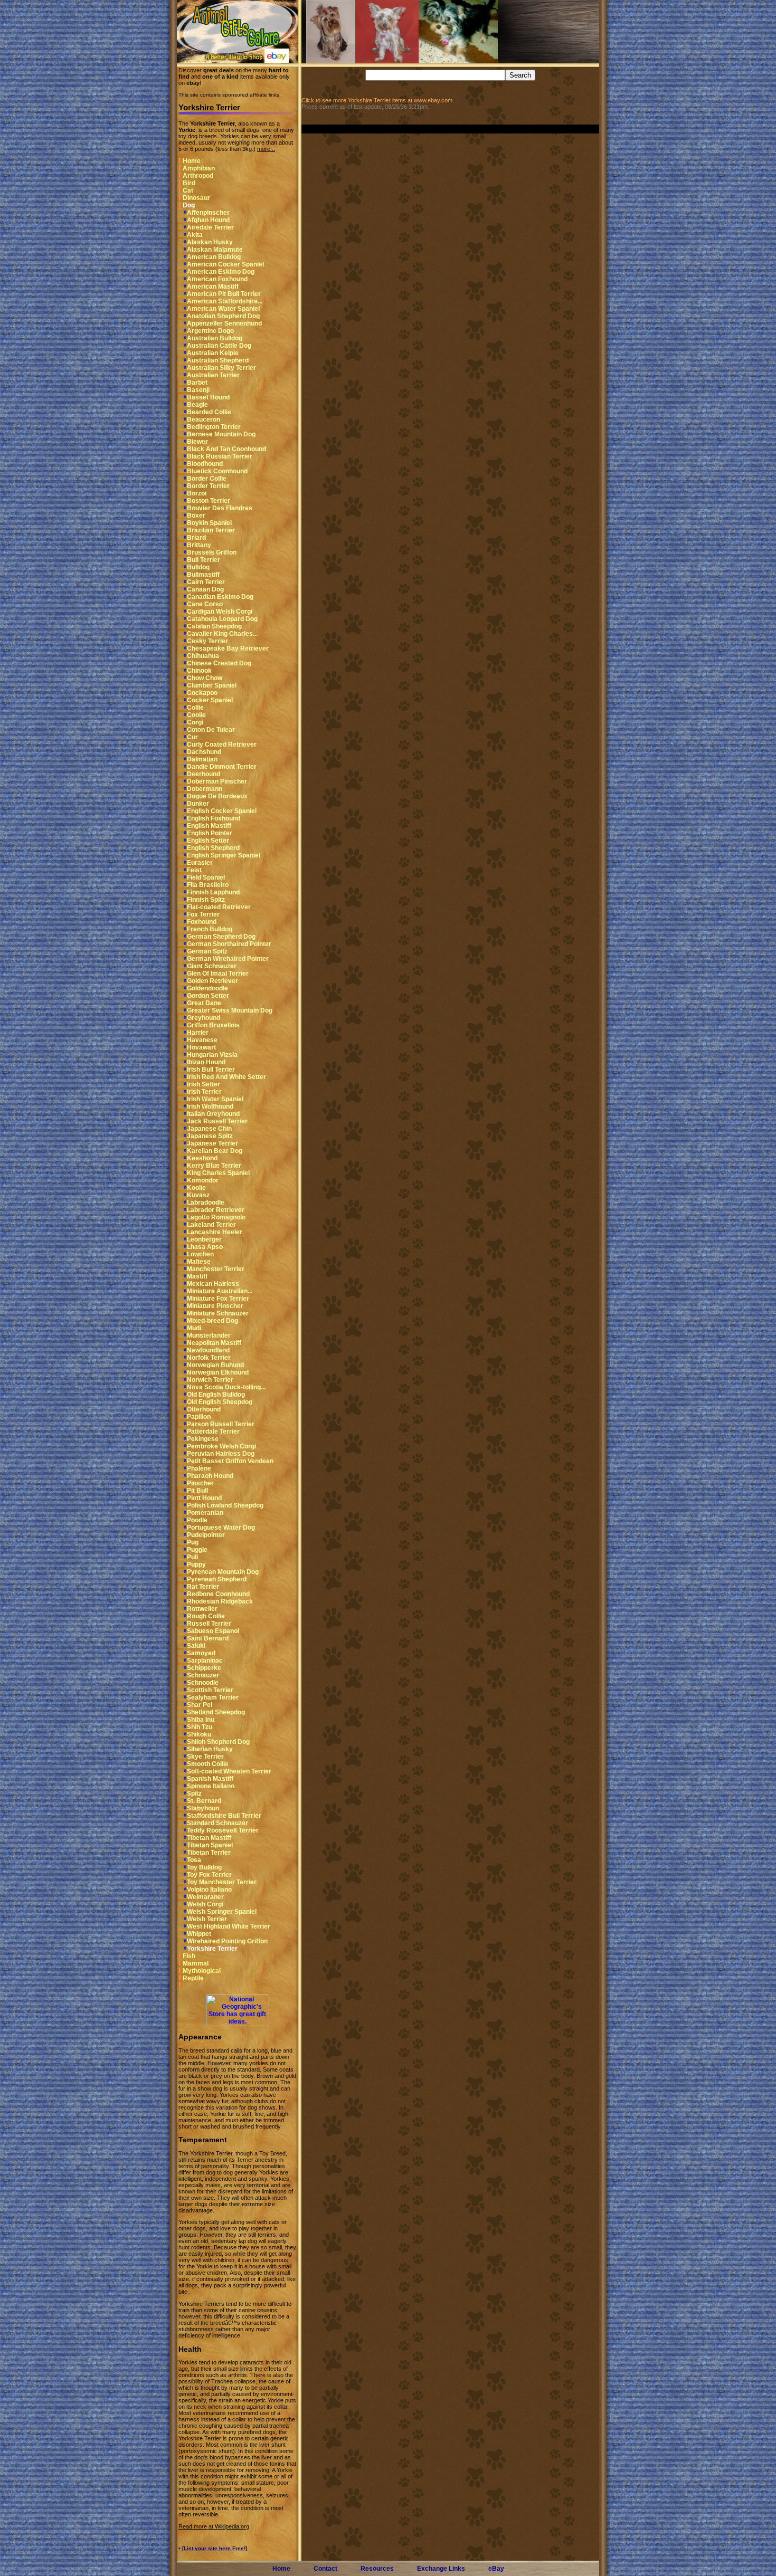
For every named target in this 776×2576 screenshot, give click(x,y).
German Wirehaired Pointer (228, 959)
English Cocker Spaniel (222, 811)
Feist (194, 870)
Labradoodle (206, 1203)
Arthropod (198, 176)
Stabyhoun (203, 1808)
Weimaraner (205, 1897)
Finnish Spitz (206, 900)
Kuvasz (198, 1195)
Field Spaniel (206, 877)
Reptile (193, 1978)
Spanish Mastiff (210, 1779)
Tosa (194, 1860)
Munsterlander (209, 1335)
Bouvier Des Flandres (220, 508)
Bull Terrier (204, 560)
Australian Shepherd (218, 360)
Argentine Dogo (210, 331)
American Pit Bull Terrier (224, 294)
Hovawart (201, 1047)
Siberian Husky (210, 1749)
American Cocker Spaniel (225, 264)
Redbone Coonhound (218, 1594)
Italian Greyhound (213, 1114)
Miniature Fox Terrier (218, 1299)
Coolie (196, 715)
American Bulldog (214, 257)
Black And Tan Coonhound (226, 449)
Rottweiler (202, 1609)
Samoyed (201, 1653)
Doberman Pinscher (217, 781)
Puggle (197, 1550)
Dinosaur (196, 198)
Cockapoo (202, 693)
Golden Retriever (212, 981)
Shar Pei (200, 1705)
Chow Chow (205, 678)
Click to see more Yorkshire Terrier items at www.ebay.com (377, 100)
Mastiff (197, 1276)
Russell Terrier (209, 1624)
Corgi (195, 722)
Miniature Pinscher (215, 1306)
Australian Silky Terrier (221, 368)
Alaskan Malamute (215, 250)
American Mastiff (213, 287)
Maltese (199, 1262)
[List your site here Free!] (215, 2548)
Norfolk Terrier (209, 1358)
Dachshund (204, 752)
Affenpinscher (208, 213)
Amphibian (199, 168)
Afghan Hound (208, 220)
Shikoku (199, 1734)
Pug (193, 1542)
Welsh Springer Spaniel (222, 1912)
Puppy (196, 1564)
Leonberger (204, 1239)
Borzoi (197, 493)
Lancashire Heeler (215, 1232)
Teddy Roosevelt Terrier (223, 1830)
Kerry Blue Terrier (214, 1166)
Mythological (202, 1971)
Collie (195, 708)
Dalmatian (202, 759)
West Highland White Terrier (229, 1926)
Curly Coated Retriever (222, 745)
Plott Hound (204, 1498)
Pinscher (200, 1483)
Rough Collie (206, 1616)
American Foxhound (217, 279)
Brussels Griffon (212, 552)
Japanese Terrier (212, 1143)
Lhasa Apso (205, 1247)
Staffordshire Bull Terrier (224, 1816)
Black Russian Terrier (220, 456)
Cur (192, 737)
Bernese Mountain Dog (221, 434)
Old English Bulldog (216, 1395)
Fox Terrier (203, 914)
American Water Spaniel (223, 309)
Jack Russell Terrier (217, 1121)
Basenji (198, 390)
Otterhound (204, 1409)
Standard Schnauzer (217, 1823)
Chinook (199, 671)
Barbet (197, 383)
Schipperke (204, 1668)
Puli (192, 1557)
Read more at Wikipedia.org (214, 2526)
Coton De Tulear (211, 730)
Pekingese (203, 1439)
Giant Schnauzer (212, 966)
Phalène (199, 1468)
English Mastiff (209, 826)
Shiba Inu (201, 1720)
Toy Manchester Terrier (222, 1882)
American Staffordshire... (225, 301)
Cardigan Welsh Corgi (220, 612)
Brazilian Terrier (211, 530)
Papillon (199, 1417)
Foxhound (202, 922)
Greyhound (204, 1018)
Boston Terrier (209, 501)
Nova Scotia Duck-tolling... (226, 1387)
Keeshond (202, 1158)
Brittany (199, 545)
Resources (377, 2569)
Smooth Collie (208, 1764)
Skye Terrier (205, 1757)
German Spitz (207, 951)
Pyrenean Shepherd (217, 1579)
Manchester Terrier (216, 1269)
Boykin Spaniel (209, 523)
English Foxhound (214, 818)
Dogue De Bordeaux (217, 796)
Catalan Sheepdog (214, 626)
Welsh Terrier (207, 1919)
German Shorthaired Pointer (229, 944)
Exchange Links (441, 2569)
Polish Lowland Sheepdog (225, 1505)
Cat (188, 190)
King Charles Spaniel (218, 1173)
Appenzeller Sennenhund (224, 323)
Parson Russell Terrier (221, 1424)
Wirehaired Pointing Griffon (227, 1941)
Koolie (196, 1188)
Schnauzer (203, 1675)
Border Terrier (208, 486)
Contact (325, 2569)
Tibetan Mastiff (209, 1838)
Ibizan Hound (206, 1062)
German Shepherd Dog (221, 937)
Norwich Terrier (210, 1380)
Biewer (197, 442)
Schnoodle (203, 1683)
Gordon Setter (208, 996)
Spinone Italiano (211, 1786)
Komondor (203, 1180)
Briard (196, 538)
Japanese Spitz (210, 1136)
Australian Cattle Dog (219, 346)
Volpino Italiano (209, 1890)
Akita (195, 235)
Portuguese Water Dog (221, 1528)
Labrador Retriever (216, 1210)
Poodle (197, 1520)
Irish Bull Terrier (211, 1070)
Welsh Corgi (205, 1904)
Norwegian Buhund (215, 1365)
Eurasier (200, 863)
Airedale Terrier (210, 227)
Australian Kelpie (213, 353)
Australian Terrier (213, 375)
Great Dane (204, 1003)
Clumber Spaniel (212, 685)
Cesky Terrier (207, 641)
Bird (189, 183)
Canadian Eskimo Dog (220, 597)
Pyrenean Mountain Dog (223, 1572)
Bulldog (198, 567)
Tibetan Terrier (209, 1853)
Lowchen (200, 1254)
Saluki (196, 1646)
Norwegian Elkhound (218, 1372)
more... (266, 149)
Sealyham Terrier (213, 1697)
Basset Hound (208, 397)
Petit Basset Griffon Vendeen (230, 1461)
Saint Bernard (208, 1638)
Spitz (194, 1793)
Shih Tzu (200, 1727)
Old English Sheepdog (220, 1402)
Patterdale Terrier (213, 1432)
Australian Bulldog (215, 338)
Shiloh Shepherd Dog (218, 1742)
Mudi (194, 1328)
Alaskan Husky (210, 242)
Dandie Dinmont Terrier (222, 767)
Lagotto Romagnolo (216, 1217)
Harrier (198, 1033)
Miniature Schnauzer (218, 1313)
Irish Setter (204, 1084)
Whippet (199, 1934)
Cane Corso (205, 604)
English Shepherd (213, 848)
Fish (189, 1956)
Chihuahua (203, 656)
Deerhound (204, 774)
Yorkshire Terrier (212, 1949)
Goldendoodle (207, 988)
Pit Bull (197, 1491)
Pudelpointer (206, 1535)
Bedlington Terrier (214, 427)
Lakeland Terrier (211, 1225)
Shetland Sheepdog (216, 1712)
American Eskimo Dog (221, 272)
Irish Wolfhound (210, 1106)
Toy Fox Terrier (209, 1875)
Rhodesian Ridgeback (220, 1601)
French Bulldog (210, 929)
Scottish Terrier (210, 1690)
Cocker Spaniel (210, 700)
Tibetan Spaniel (210, 1845)
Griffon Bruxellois (213, 1025)
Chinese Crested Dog (219, 663)
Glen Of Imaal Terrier (218, 974)
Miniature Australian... (220, 1291)
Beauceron (204, 419)
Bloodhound (205, 464)
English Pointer (210, 833)
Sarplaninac (205, 1661)
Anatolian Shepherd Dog (223, 316)
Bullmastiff (203, 575)
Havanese (202, 1040)
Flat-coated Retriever (219, 907)
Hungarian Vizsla (212, 1055)
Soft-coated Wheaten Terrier (229, 1771)
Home (192, 161)
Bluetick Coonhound (217, 471)
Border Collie (207, 479)
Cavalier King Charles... (222, 634)
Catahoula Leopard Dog (222, 619)
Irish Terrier (204, 1092)
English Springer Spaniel (224, 855)
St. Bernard (204, 1801)
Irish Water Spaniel (215, 1099)
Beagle (197, 405)
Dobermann (205, 789)
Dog (189, 205)
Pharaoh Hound (210, 1476)
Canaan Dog (205, 589)
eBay (496, 2569)
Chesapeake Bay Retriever (228, 648)
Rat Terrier (203, 1587)
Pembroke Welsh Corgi (221, 1446)
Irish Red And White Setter (226, 1077)
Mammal (196, 1963)
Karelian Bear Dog (215, 1151)
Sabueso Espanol (213, 1631)
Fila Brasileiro (208, 885)
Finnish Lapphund (213, 892)
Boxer (196, 516)
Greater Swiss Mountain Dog (230, 1010)
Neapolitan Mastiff (214, 1343)
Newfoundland (208, 1350)
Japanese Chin (209, 1129)
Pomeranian (205, 1513)
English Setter (208, 841)
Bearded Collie (209, 412)
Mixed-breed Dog (212, 1321)
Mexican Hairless (213, 1284)
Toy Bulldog (204, 1867)
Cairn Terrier (206, 582)
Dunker (198, 804)
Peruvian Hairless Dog (221, 1454)
